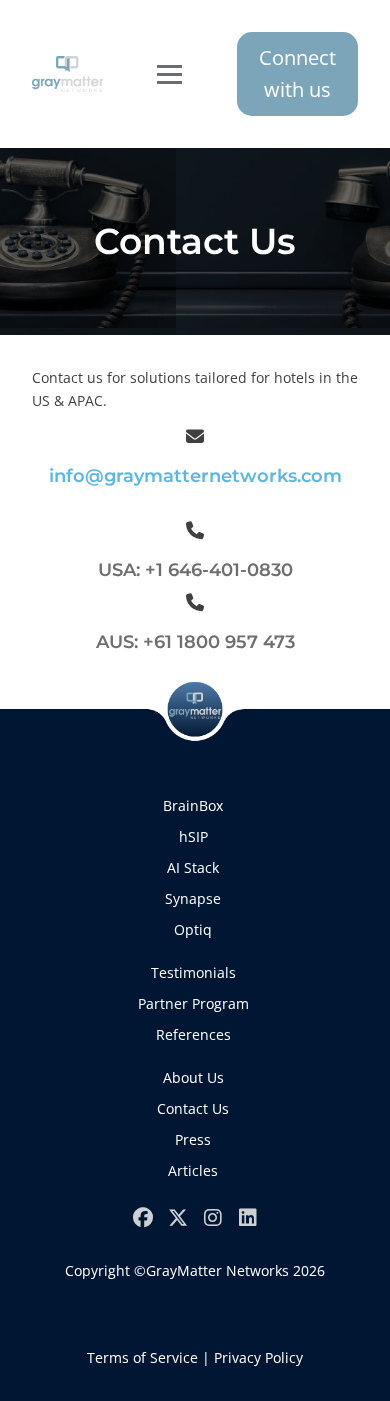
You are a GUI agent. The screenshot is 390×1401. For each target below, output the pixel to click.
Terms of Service (142, 1357)
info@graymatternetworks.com (195, 476)
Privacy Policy (258, 1357)
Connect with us (297, 73)
